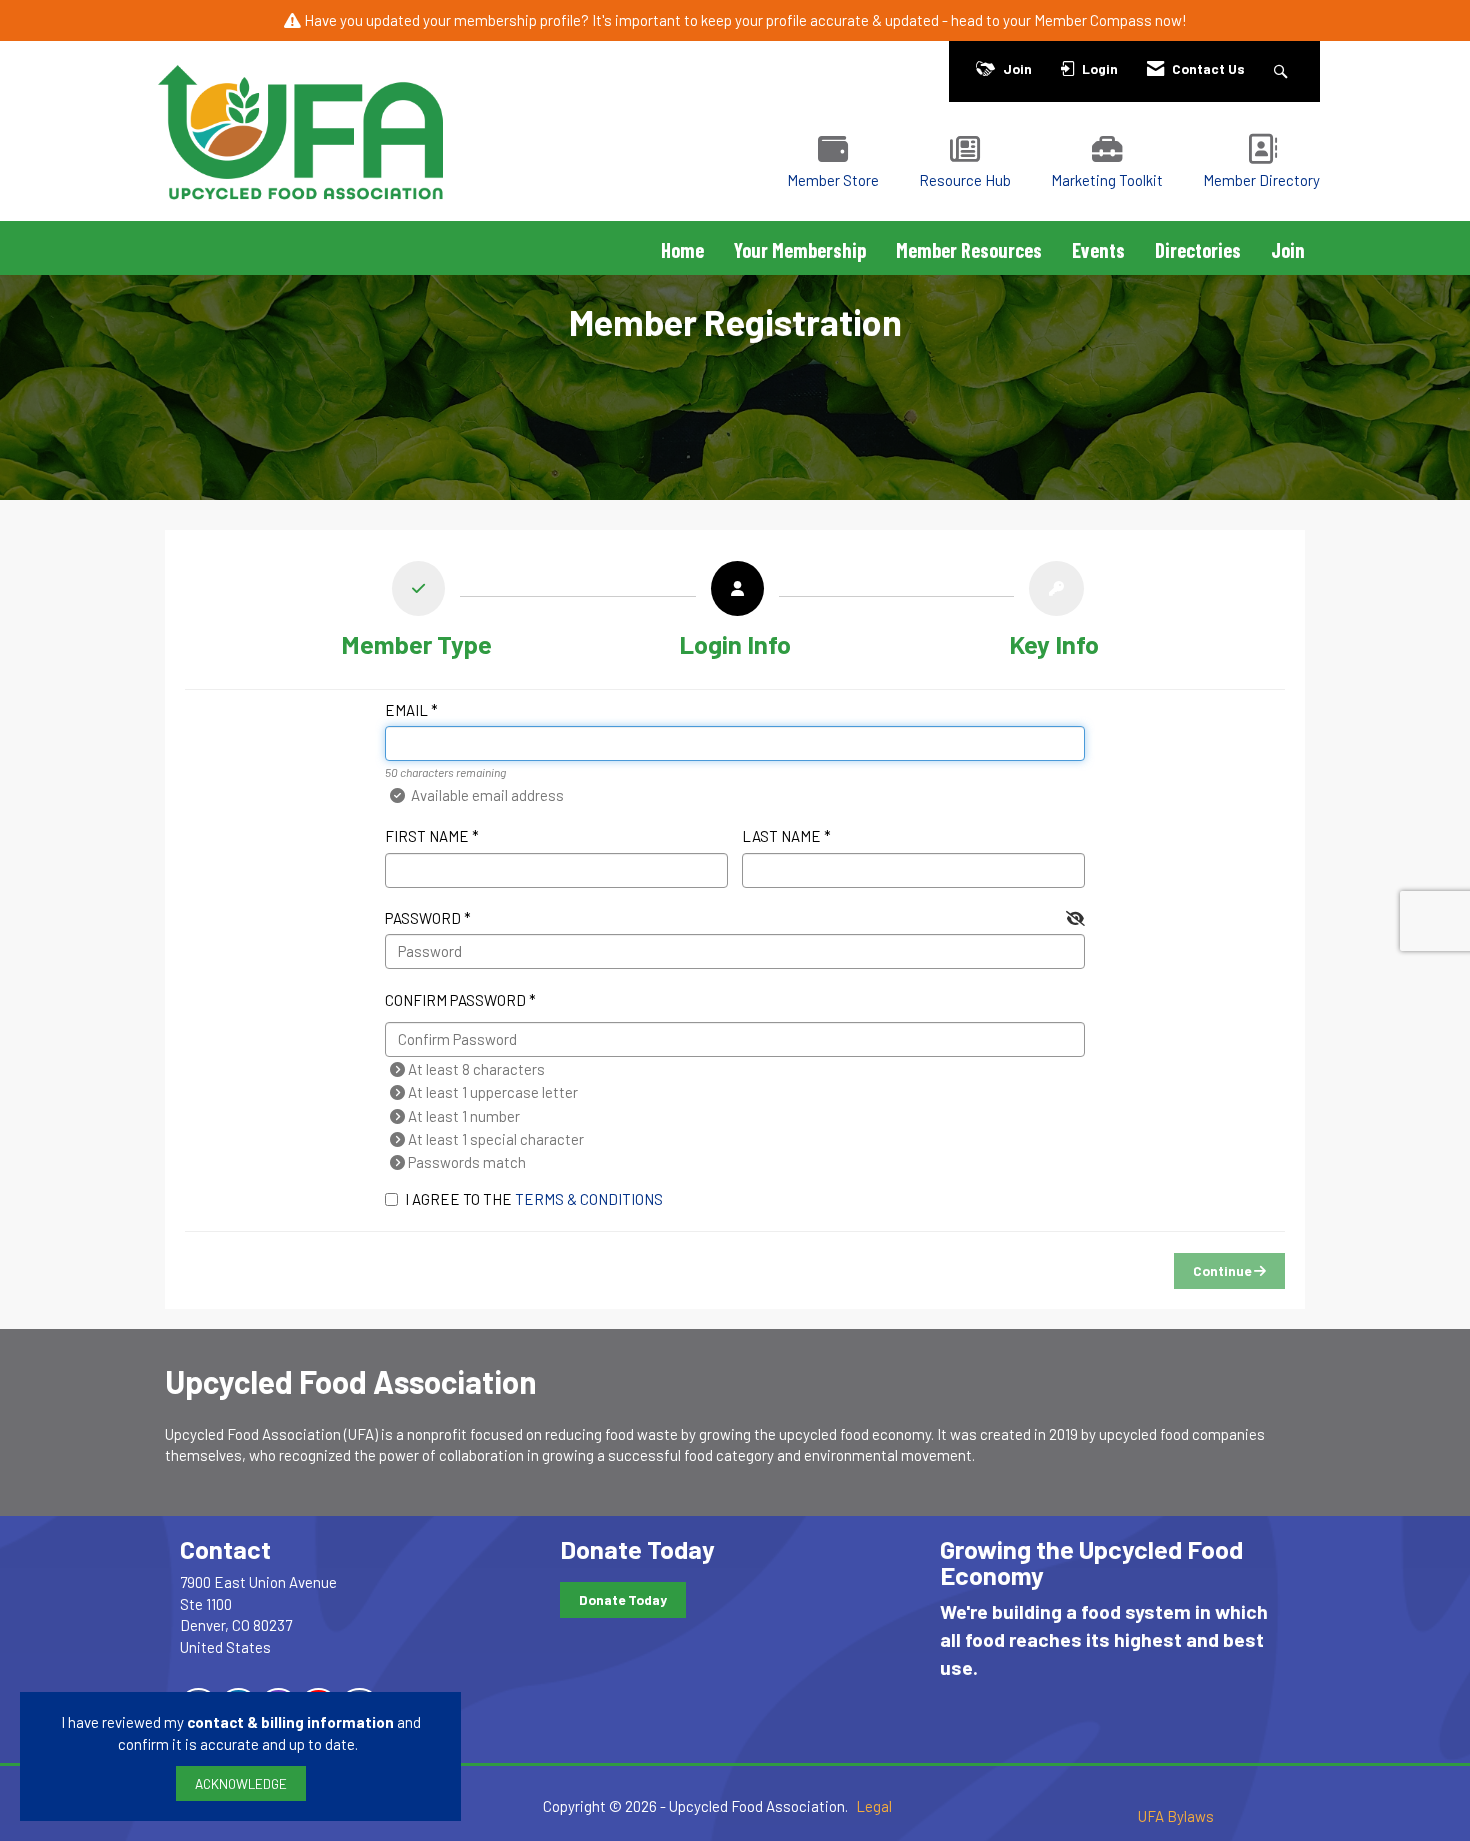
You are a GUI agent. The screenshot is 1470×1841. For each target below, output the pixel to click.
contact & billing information (290, 1722)
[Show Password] (1075, 918)
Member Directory (1261, 180)
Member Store (833, 180)
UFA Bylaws (1176, 1816)
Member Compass (1093, 20)
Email (406, 710)
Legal (874, 1806)
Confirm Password (455, 1000)
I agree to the (534, 1199)
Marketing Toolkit (1107, 180)
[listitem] (416, 614)
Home (682, 250)
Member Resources (969, 250)
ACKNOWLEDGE (241, 1783)
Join (1288, 250)
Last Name (781, 836)
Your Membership (800, 250)
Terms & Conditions (589, 1199)
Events (1098, 250)
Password (423, 918)
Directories (1198, 250)
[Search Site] (1283, 68)
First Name (427, 836)
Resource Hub (965, 180)
